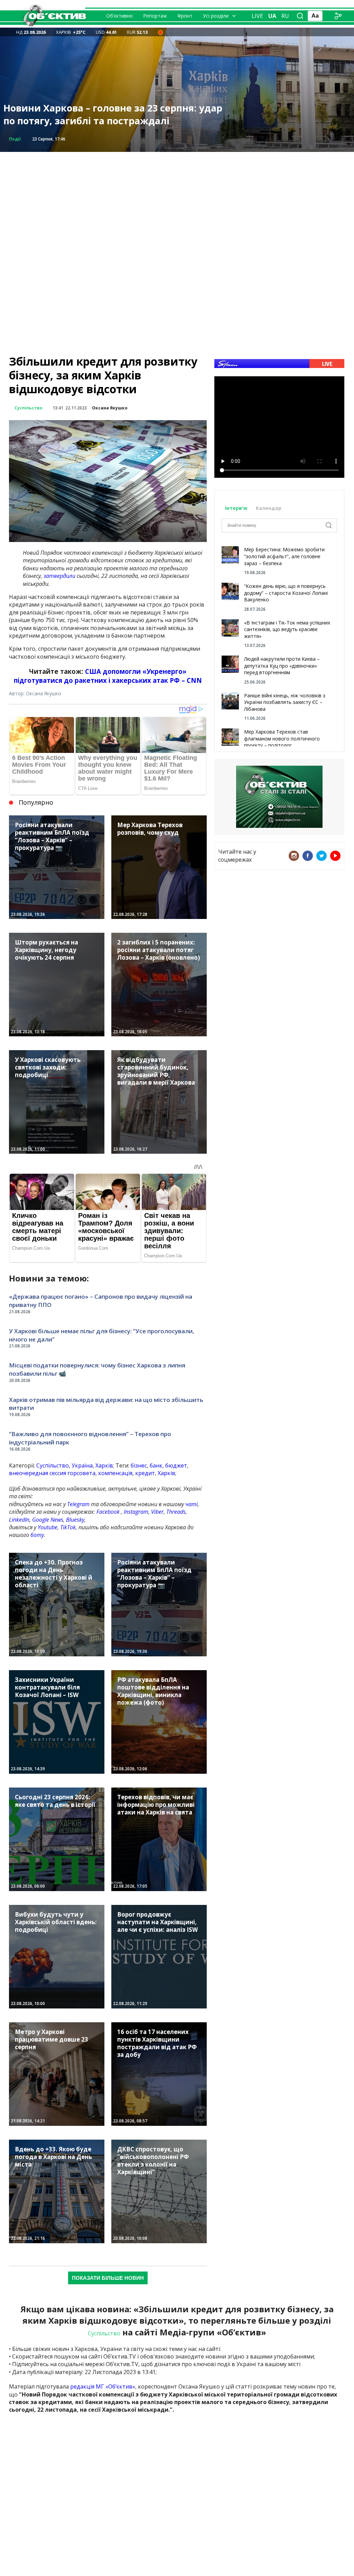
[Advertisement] (177, 200)
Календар (269, 508)
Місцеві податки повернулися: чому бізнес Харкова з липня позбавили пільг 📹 (97, 1369)
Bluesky (75, 1520)
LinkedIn (19, 1520)
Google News (48, 1520)
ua (272, 16)
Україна (82, 1465)
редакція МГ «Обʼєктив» (103, 2386)
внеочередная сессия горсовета (52, 1473)
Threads (176, 1512)
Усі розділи (216, 16)
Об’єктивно (119, 16)
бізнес (139, 1465)
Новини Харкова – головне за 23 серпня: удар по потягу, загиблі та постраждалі (113, 114)
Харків (104, 1465)
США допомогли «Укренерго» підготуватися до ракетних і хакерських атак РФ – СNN (108, 676)
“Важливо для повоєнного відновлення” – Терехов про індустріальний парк (90, 1438)
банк (156, 1465)
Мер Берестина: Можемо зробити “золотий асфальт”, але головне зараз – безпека (284, 556)
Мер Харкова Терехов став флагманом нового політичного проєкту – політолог (282, 738)
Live (257, 16)
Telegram (78, 1504)
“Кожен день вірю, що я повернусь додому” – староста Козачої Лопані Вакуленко (286, 593)
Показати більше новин (108, 2278)
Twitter (322, 856)
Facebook (108, 1512)
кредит (145, 1473)
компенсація (115, 1473)
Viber (157, 1512)
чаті (192, 1504)
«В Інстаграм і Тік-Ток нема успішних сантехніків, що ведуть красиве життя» (287, 629)
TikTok (68, 1527)
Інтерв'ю (237, 508)
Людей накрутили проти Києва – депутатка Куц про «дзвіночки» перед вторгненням (282, 666)
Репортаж (155, 16)
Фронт (185, 16)
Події (15, 139)
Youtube (48, 1527)
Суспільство (29, 408)
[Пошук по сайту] (300, 16)
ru (285, 16)
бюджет (176, 1465)
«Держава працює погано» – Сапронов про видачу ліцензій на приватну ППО (101, 1301)
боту (37, 1535)
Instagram (136, 1512)
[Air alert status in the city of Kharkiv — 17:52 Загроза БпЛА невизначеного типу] (160, 32)
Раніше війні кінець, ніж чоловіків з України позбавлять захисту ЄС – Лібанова (285, 702)
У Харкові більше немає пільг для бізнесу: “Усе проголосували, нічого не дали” (102, 1335)
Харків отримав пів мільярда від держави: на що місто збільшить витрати (106, 1404)
